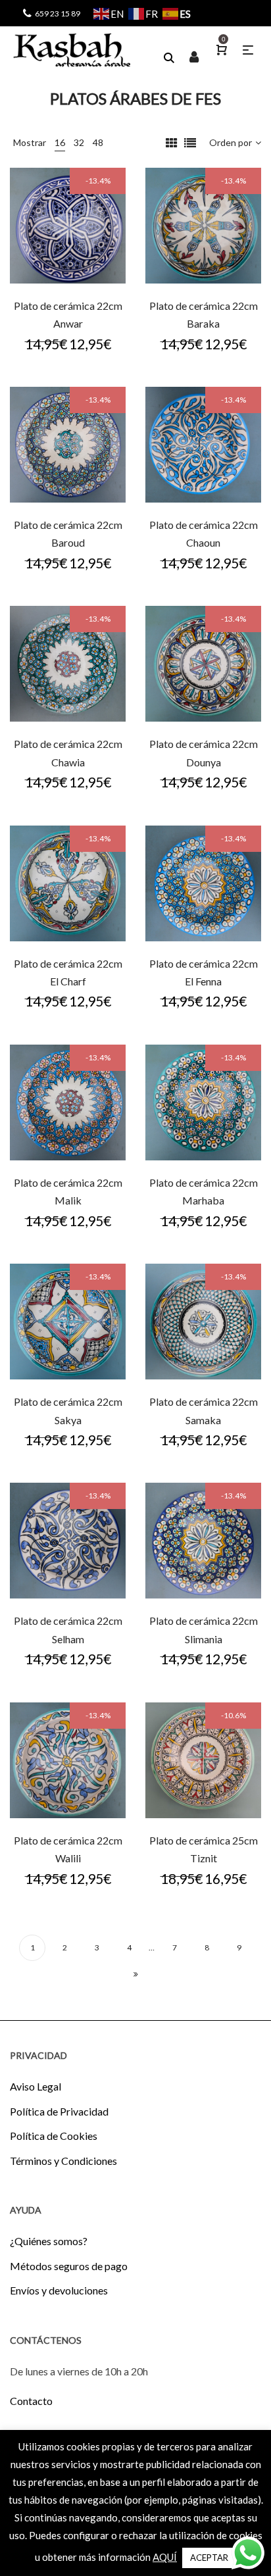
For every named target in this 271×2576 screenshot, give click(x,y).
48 (98, 142)
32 (79, 142)
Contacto (31, 2401)
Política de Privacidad (59, 2111)
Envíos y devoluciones (59, 2290)
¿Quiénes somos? (49, 2241)
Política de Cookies (54, 2136)
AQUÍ (165, 2557)
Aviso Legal (36, 2086)
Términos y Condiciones (63, 2161)
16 (60, 142)
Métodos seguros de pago (69, 2266)
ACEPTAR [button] (209, 2558)
